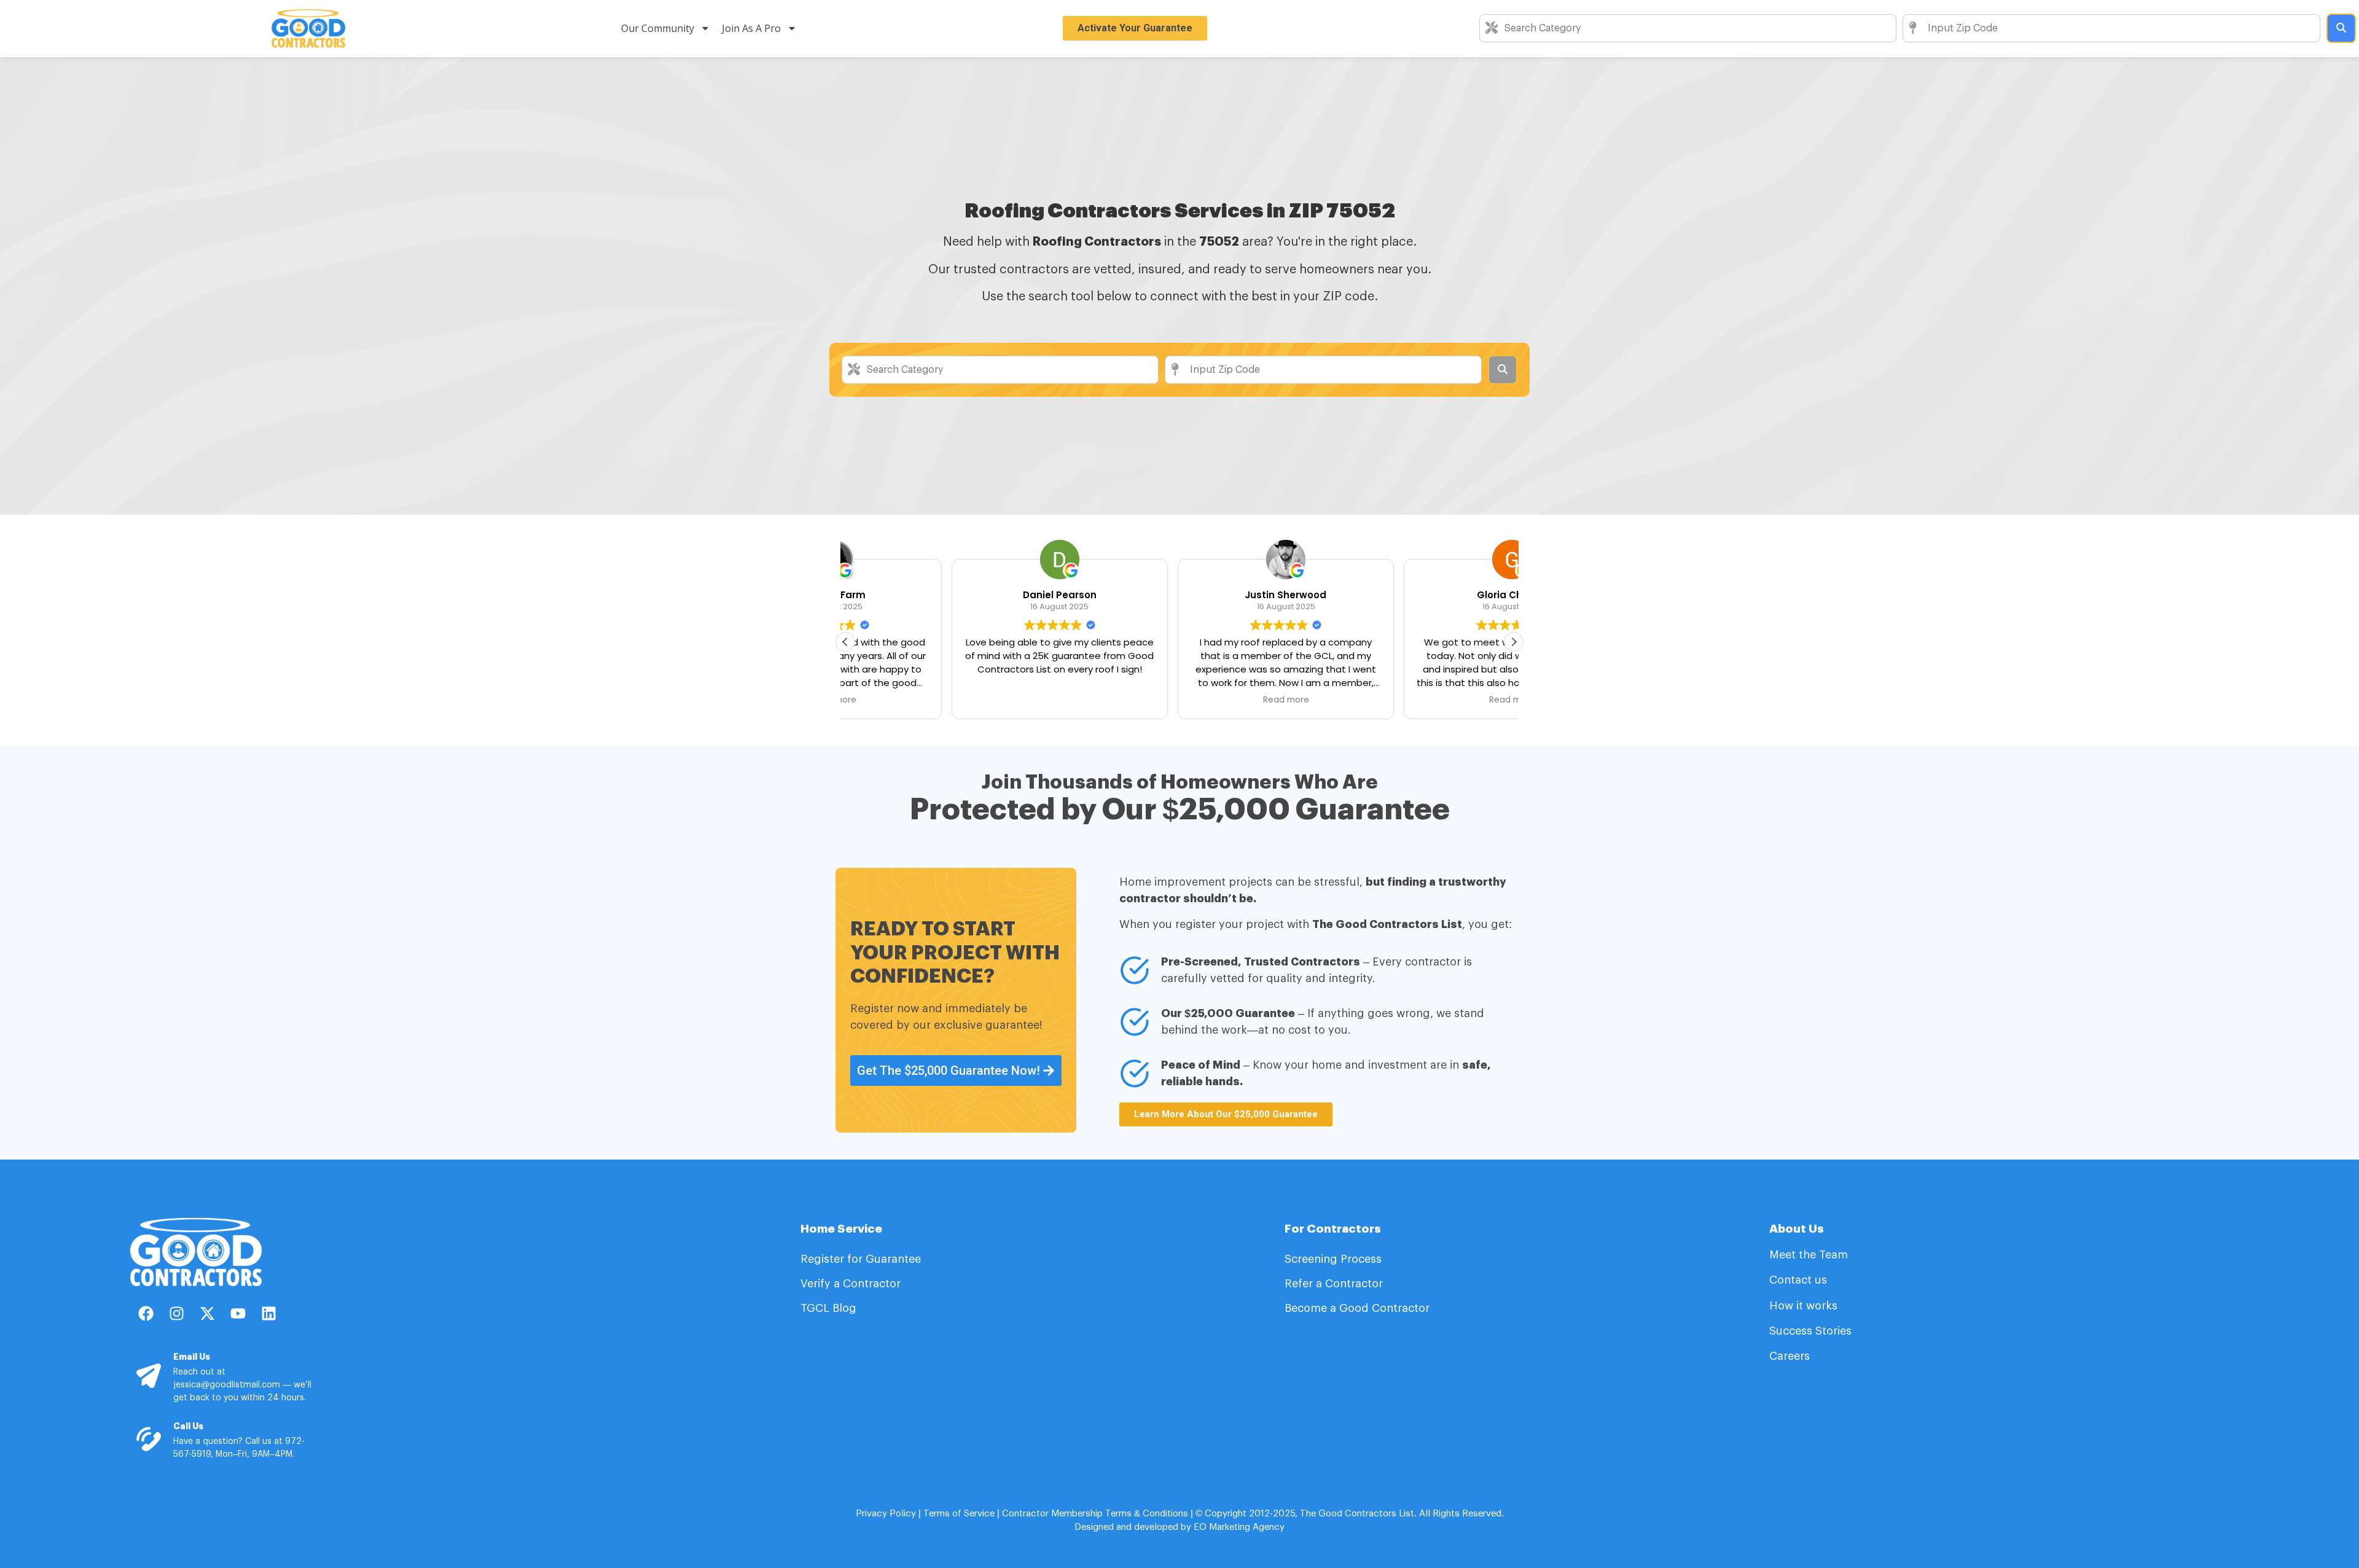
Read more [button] (1179, 700)
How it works (1803, 1306)
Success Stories (1810, 1331)
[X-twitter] (207, 1314)
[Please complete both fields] (2341, 28)
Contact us (1798, 1280)
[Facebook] (146, 1314)
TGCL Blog (828, 1308)
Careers (1790, 1356)
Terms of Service (959, 1514)
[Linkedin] (268, 1314)
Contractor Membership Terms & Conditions (1095, 1514)
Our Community (658, 28)
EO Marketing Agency (1238, 1527)
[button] (1514, 642)
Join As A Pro (751, 28)
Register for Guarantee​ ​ (862, 1259)
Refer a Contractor (1335, 1284)
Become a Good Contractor (1357, 1308)
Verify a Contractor (851, 1284)
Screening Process (1335, 1259)
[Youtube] (238, 1314)
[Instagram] (176, 1314)
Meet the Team (1810, 1255)
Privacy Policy (886, 1514)
